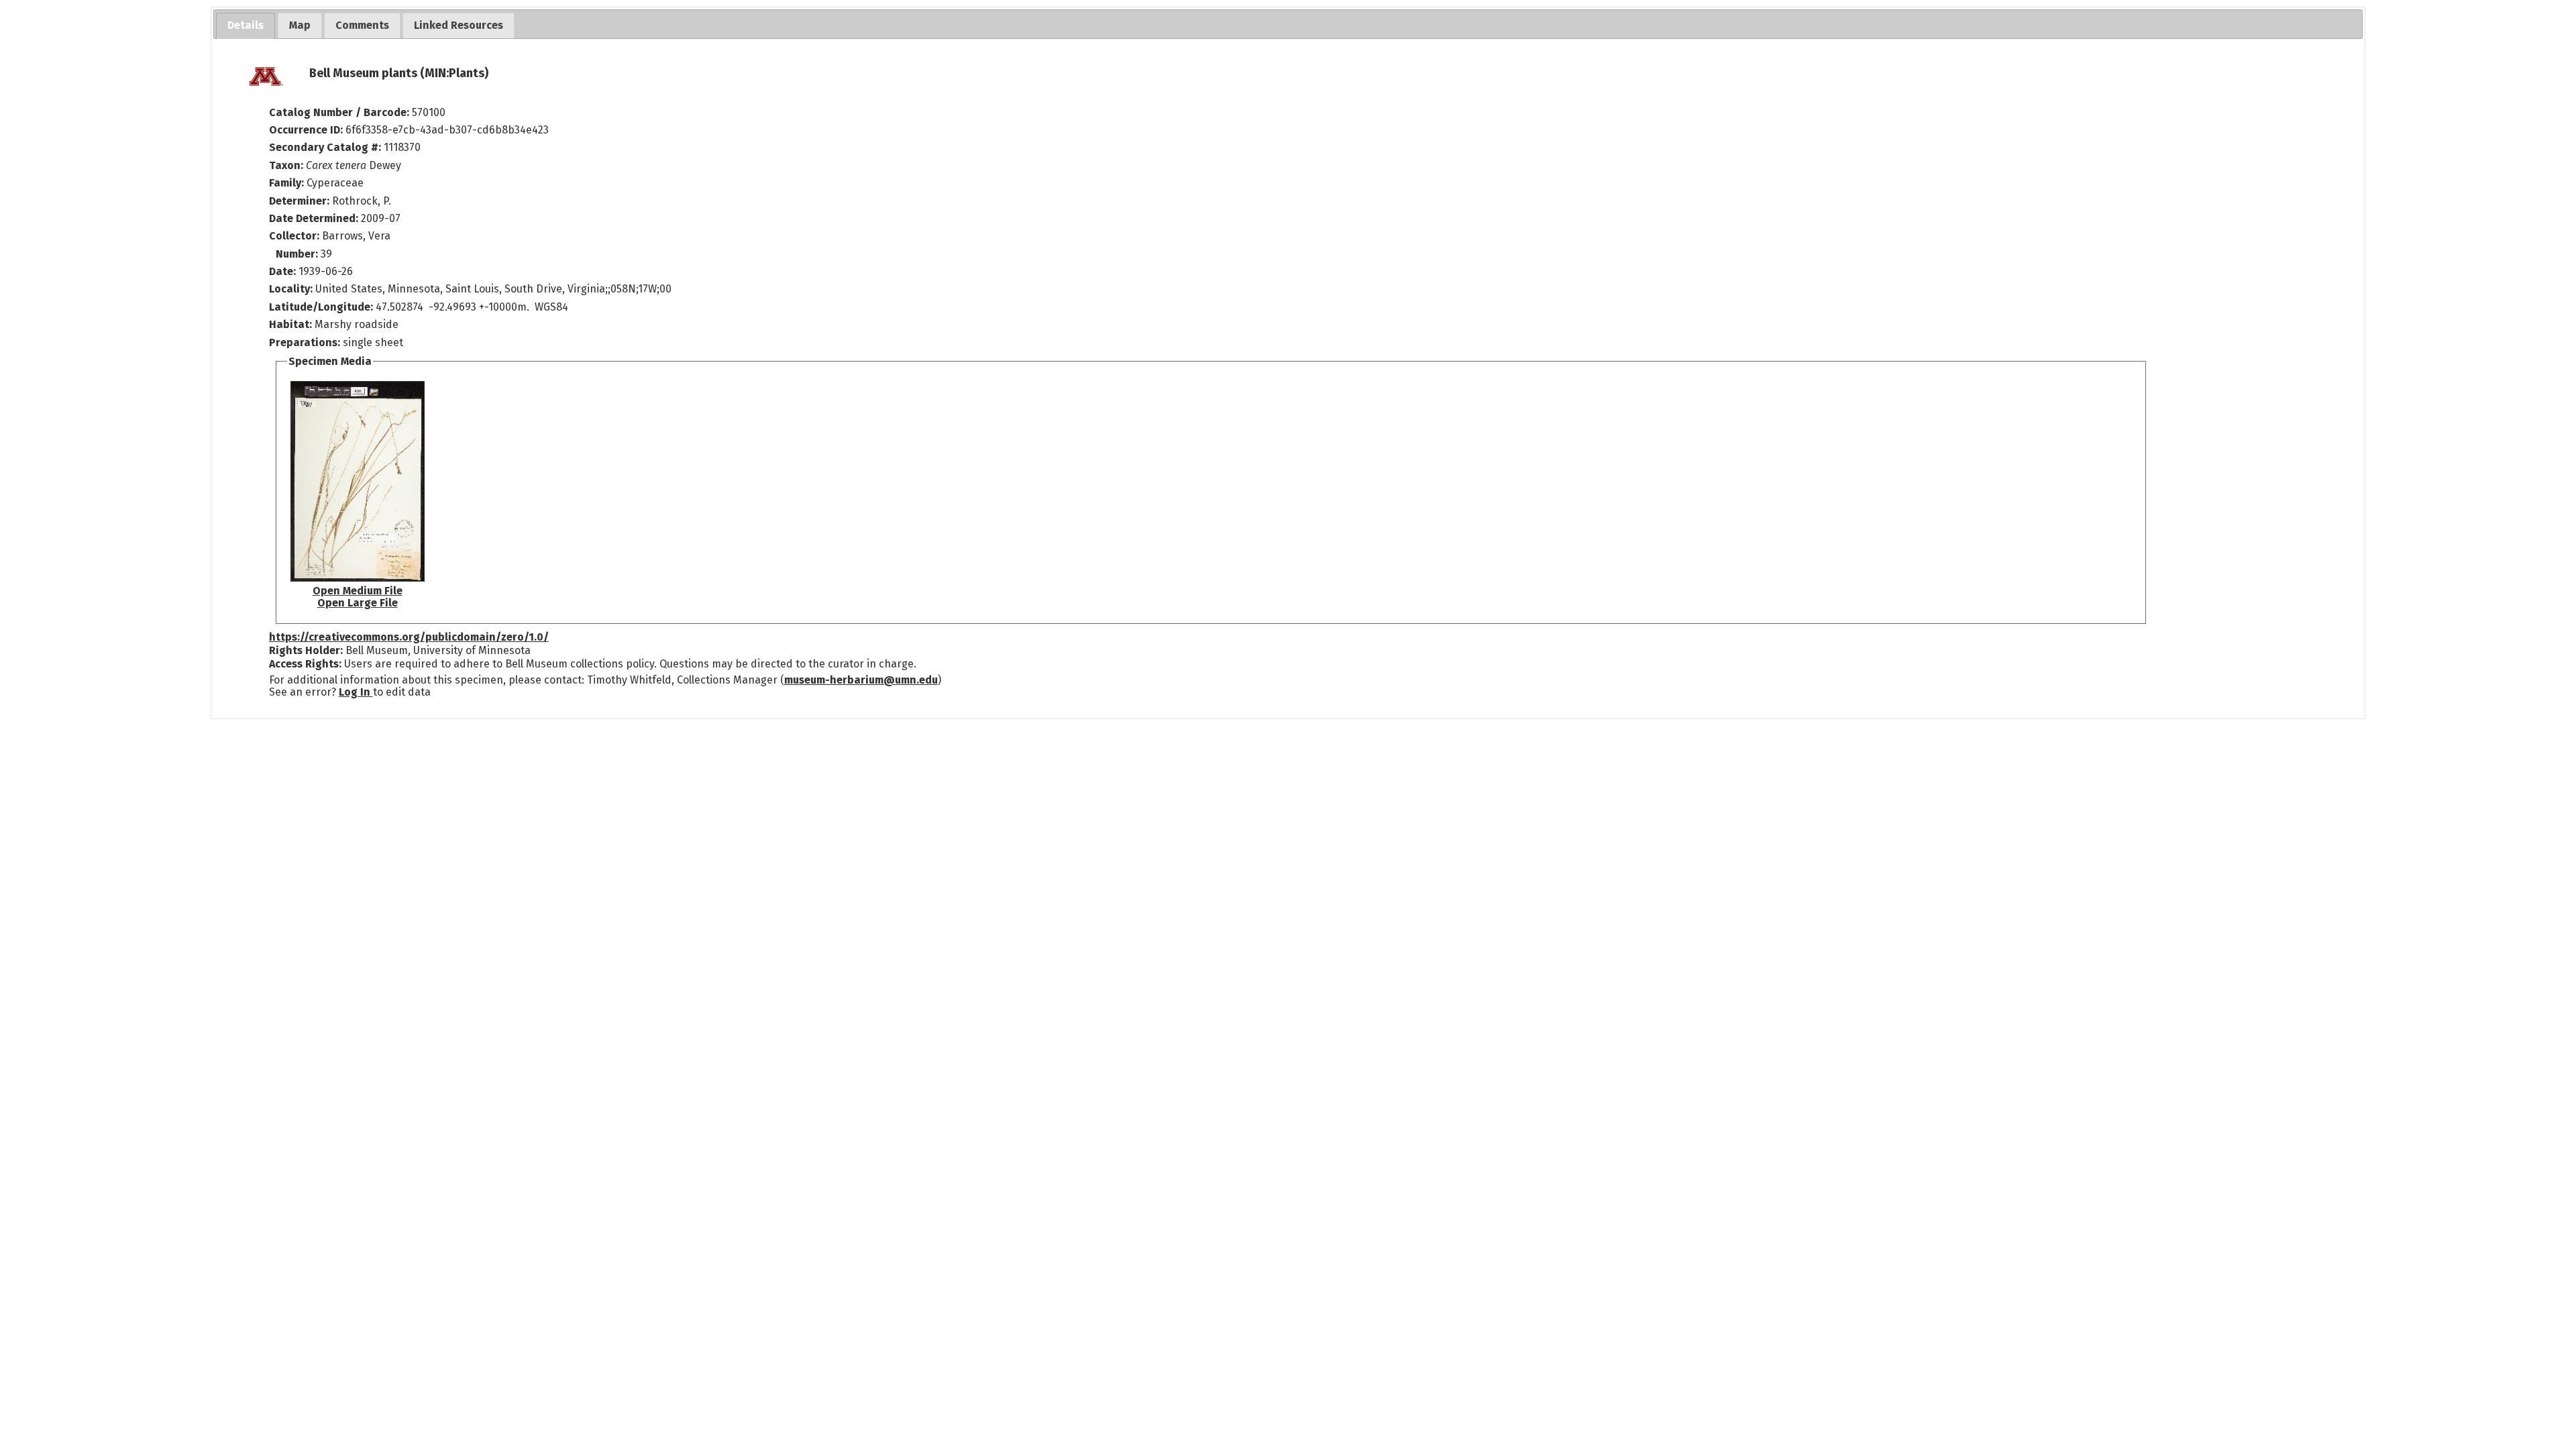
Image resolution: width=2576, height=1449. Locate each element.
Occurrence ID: (307, 130)
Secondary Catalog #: (325, 147)
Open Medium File (358, 591)
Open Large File (358, 603)
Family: (286, 183)
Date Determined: (315, 218)
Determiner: (301, 201)
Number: (298, 254)
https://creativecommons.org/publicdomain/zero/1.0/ (409, 637)
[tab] (246, 26)
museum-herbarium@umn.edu (861, 680)
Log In (356, 692)
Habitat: (292, 324)
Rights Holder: (306, 650)
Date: (282, 271)
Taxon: (286, 165)
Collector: (296, 236)
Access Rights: (305, 664)
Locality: (291, 289)
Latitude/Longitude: (321, 307)
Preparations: (305, 342)
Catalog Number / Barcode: (340, 112)
